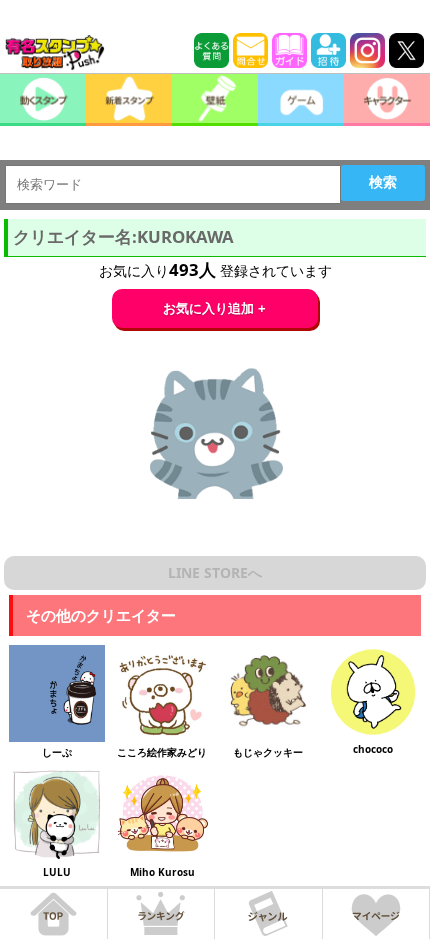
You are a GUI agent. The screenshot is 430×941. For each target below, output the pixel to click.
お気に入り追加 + (214, 308)
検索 (383, 182)
